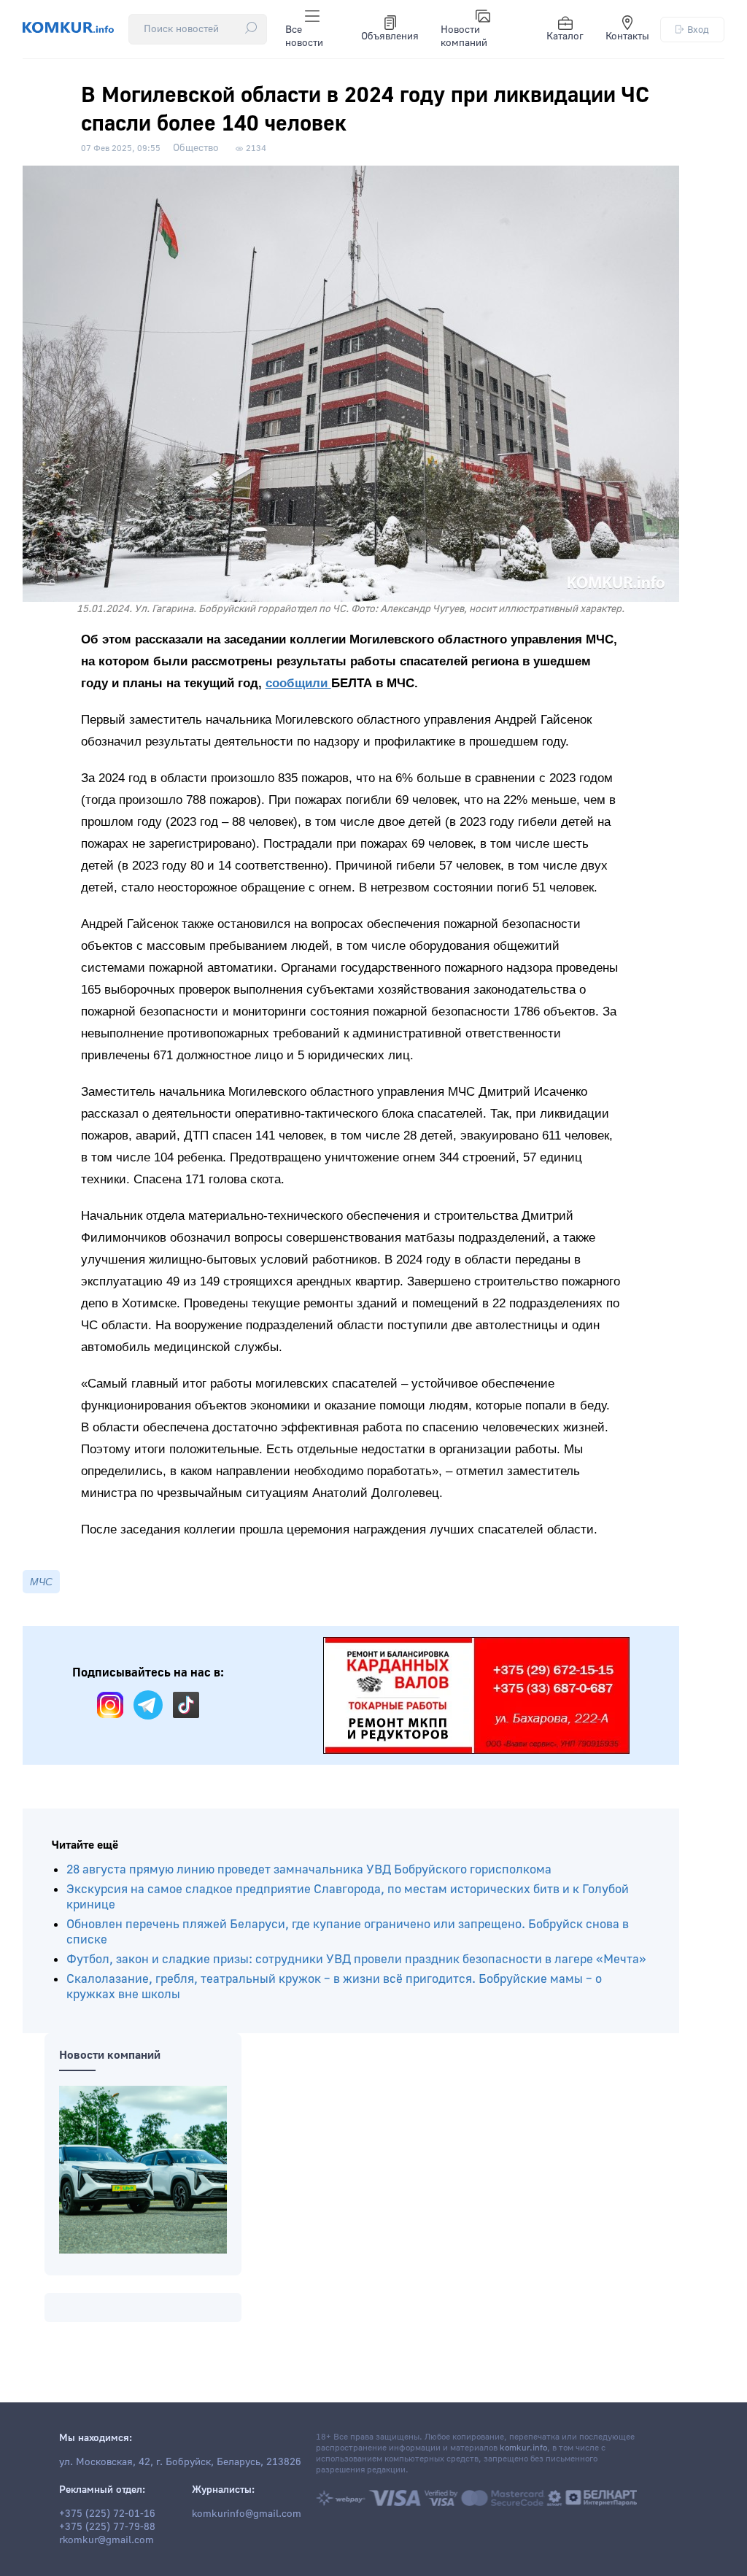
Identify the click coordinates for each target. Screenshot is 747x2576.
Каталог (565, 36)
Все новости (304, 36)
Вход (698, 30)
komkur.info (523, 2448)
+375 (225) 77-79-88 (107, 2527)
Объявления (390, 36)
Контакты (627, 36)
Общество (196, 148)
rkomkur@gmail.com (107, 2540)
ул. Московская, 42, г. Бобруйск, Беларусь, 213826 (180, 2462)
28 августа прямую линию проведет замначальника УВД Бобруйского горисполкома (309, 1869)
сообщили (298, 683)
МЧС (41, 1582)
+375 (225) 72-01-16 (107, 2514)
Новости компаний (464, 36)
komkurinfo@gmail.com (247, 2514)
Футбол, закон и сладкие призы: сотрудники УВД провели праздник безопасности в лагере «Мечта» (356, 1959)
